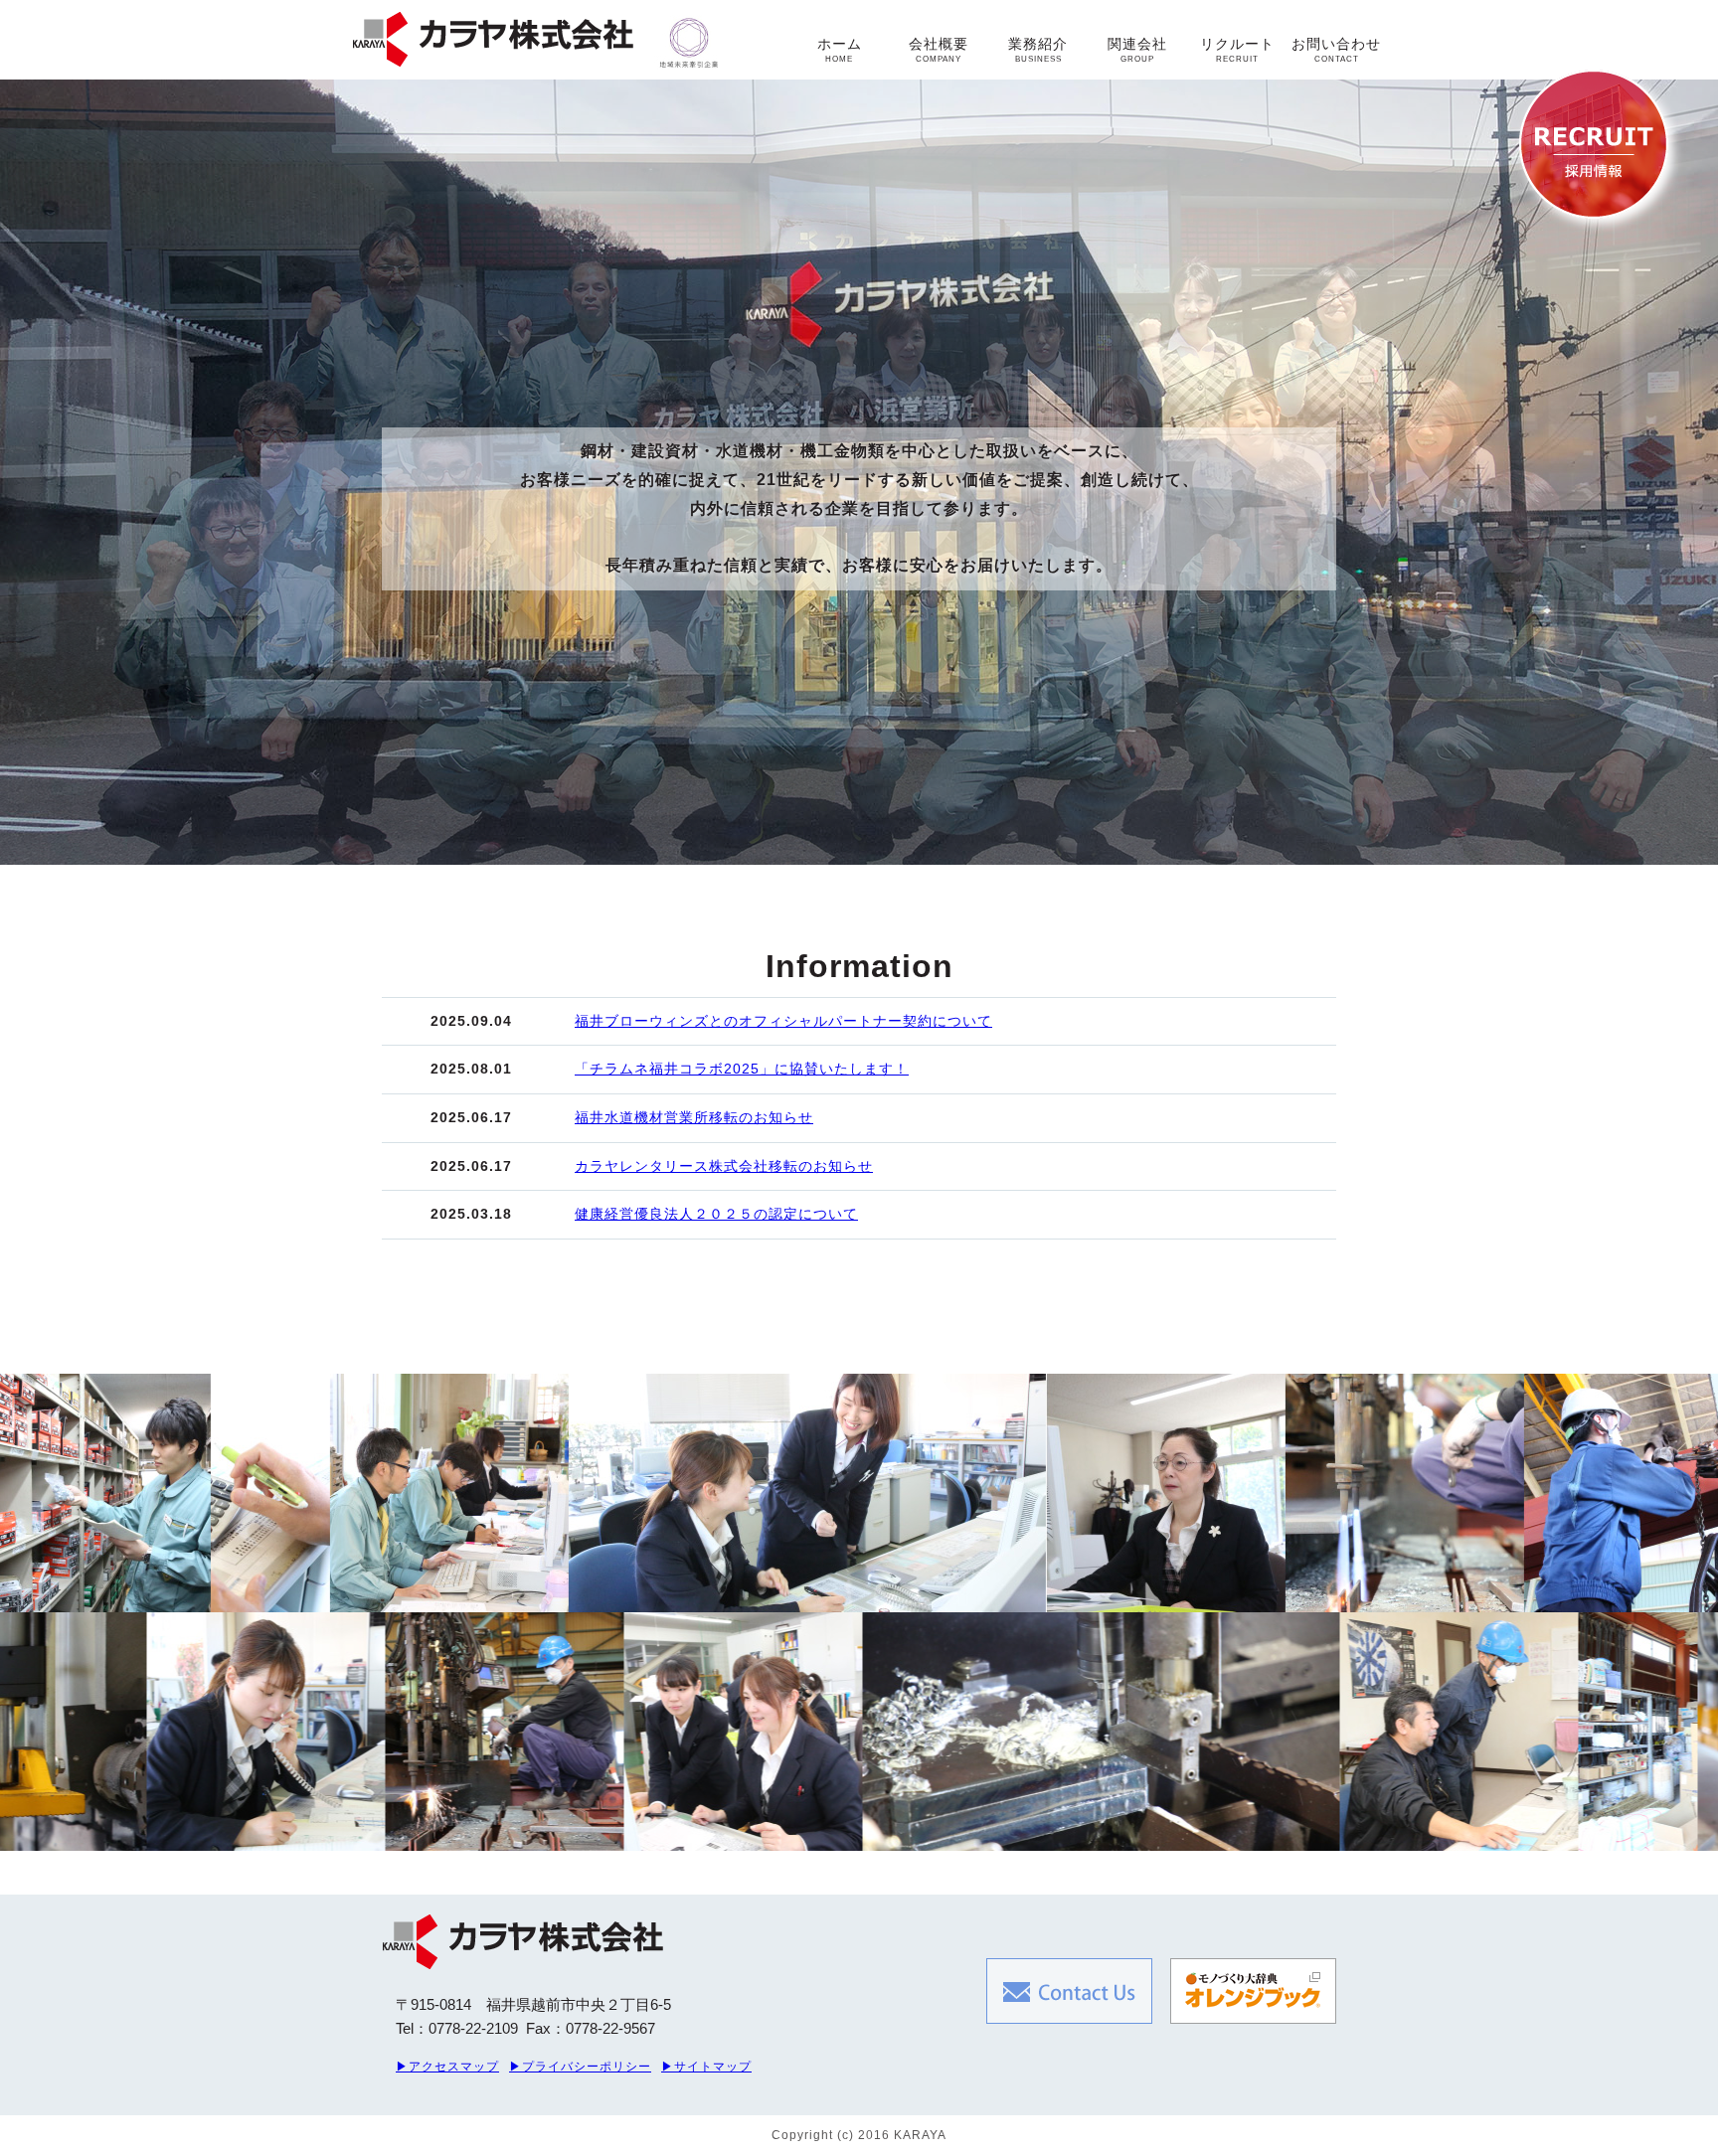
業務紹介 (1038, 50)
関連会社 (1137, 50)
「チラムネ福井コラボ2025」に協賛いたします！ (742, 1069)
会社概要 (939, 50)
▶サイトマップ (706, 2067)
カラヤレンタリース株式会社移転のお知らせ (724, 1166)
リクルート (1237, 50)
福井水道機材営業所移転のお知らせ (694, 1117)
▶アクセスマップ (447, 2067)
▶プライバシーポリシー (580, 2067)
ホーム (840, 50)
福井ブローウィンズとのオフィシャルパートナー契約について (783, 1021)
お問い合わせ (1336, 50)
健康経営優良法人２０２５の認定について (716, 1214)
